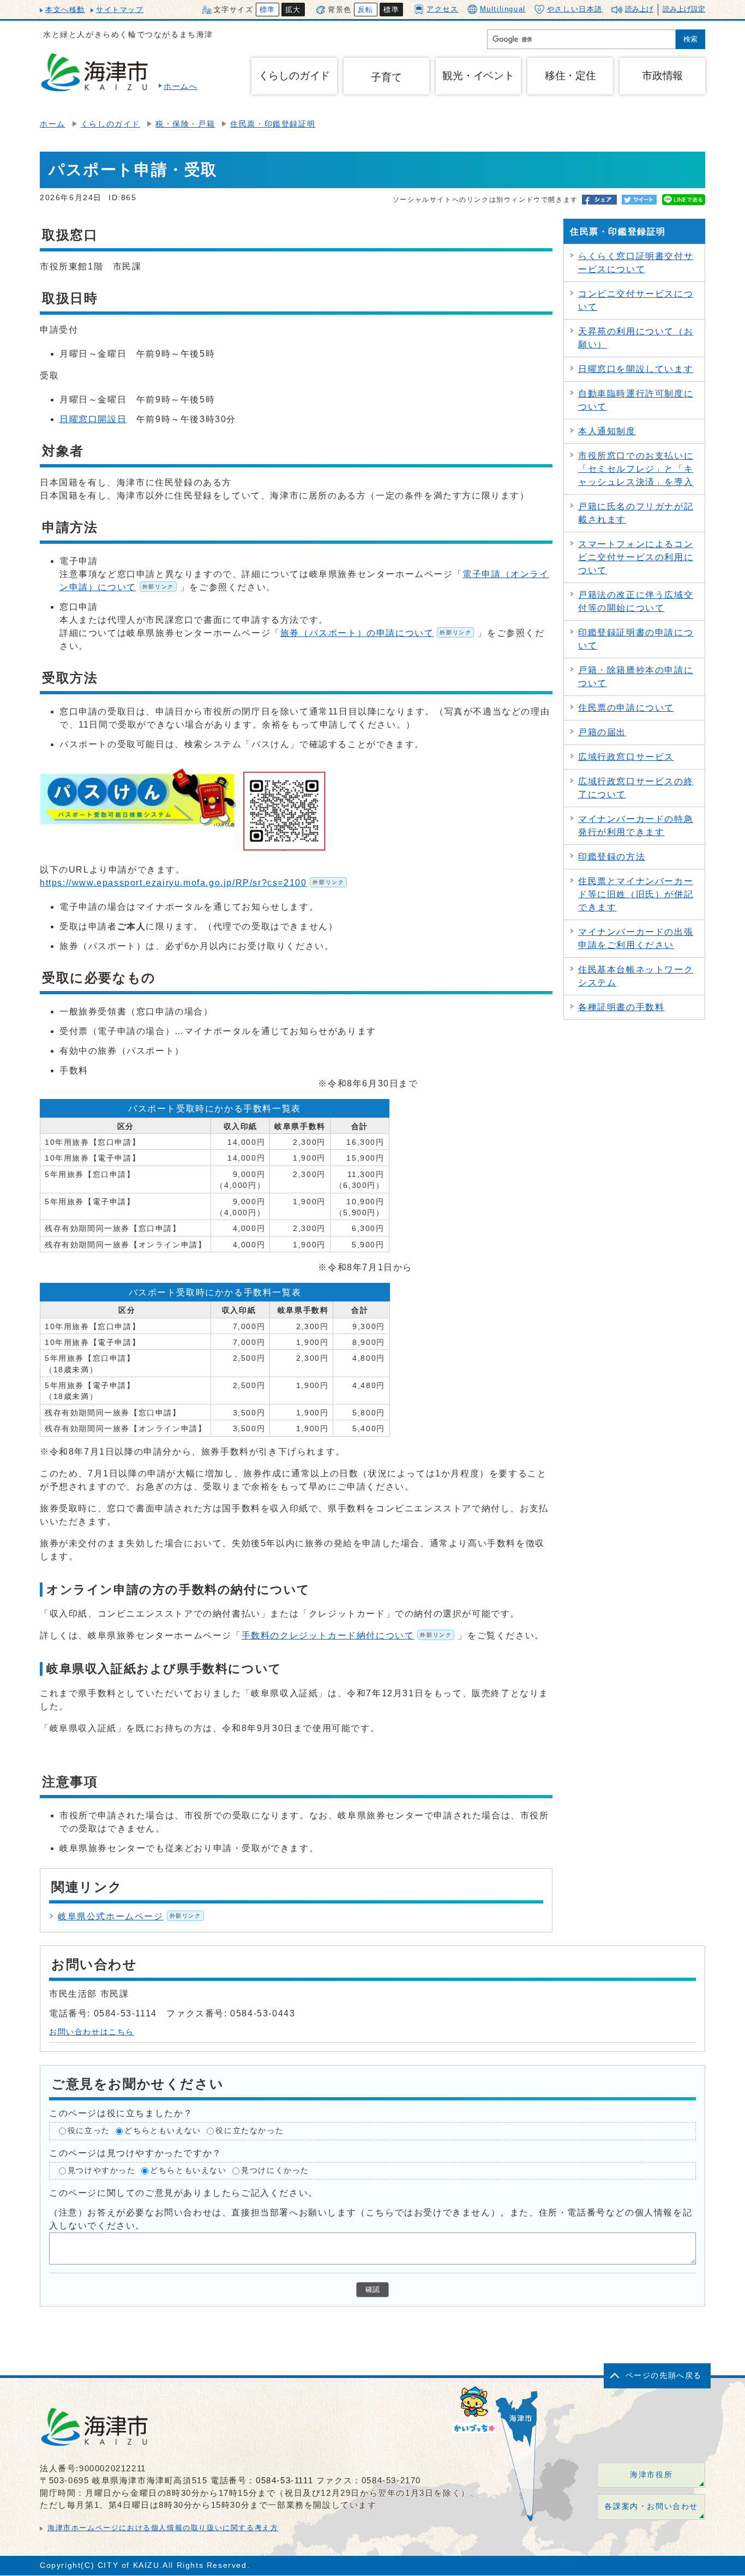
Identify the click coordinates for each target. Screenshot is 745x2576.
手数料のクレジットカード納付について (347, 1635)
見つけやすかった (102, 2170)
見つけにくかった (275, 2170)
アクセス (442, 9)
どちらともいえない (163, 2131)
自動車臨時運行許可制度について (636, 400)
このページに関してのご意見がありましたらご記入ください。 (184, 2193)
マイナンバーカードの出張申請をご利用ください (636, 938)
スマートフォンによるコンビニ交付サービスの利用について (636, 557)
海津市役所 (651, 2475)
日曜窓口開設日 (93, 419)
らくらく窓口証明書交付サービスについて (636, 263)
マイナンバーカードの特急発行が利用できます (636, 825)
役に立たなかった (250, 2131)
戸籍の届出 (602, 732)
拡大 (293, 10)
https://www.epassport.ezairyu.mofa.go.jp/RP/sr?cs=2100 (192, 883)
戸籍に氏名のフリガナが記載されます (636, 513)
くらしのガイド (110, 124)
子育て (386, 77)
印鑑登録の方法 (612, 857)
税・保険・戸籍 (185, 124)
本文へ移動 (65, 10)
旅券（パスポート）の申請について (376, 633)
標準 (268, 10)
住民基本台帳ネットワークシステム (636, 976)
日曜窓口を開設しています (636, 369)
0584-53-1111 (284, 2480)
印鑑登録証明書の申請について (636, 639)
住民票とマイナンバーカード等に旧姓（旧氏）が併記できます (636, 894)
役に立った (89, 2131)
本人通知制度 (607, 431)
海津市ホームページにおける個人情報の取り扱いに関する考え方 (163, 2528)
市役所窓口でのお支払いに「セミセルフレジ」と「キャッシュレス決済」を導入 (636, 469)
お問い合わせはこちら (92, 2032)
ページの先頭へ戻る (664, 2376)
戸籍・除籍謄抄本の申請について (636, 677)
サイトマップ (120, 10)
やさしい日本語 (575, 9)
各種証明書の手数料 (621, 1007)
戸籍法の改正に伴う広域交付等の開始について (636, 601)
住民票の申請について (626, 708)
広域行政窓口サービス (626, 757)
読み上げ (639, 9)
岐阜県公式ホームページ (130, 1916)
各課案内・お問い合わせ (651, 2506)
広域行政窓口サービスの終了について (636, 788)
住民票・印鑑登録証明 (273, 124)
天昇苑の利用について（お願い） (636, 338)
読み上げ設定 (684, 9)
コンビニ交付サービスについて (636, 300)
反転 (366, 10)
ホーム (53, 124)
